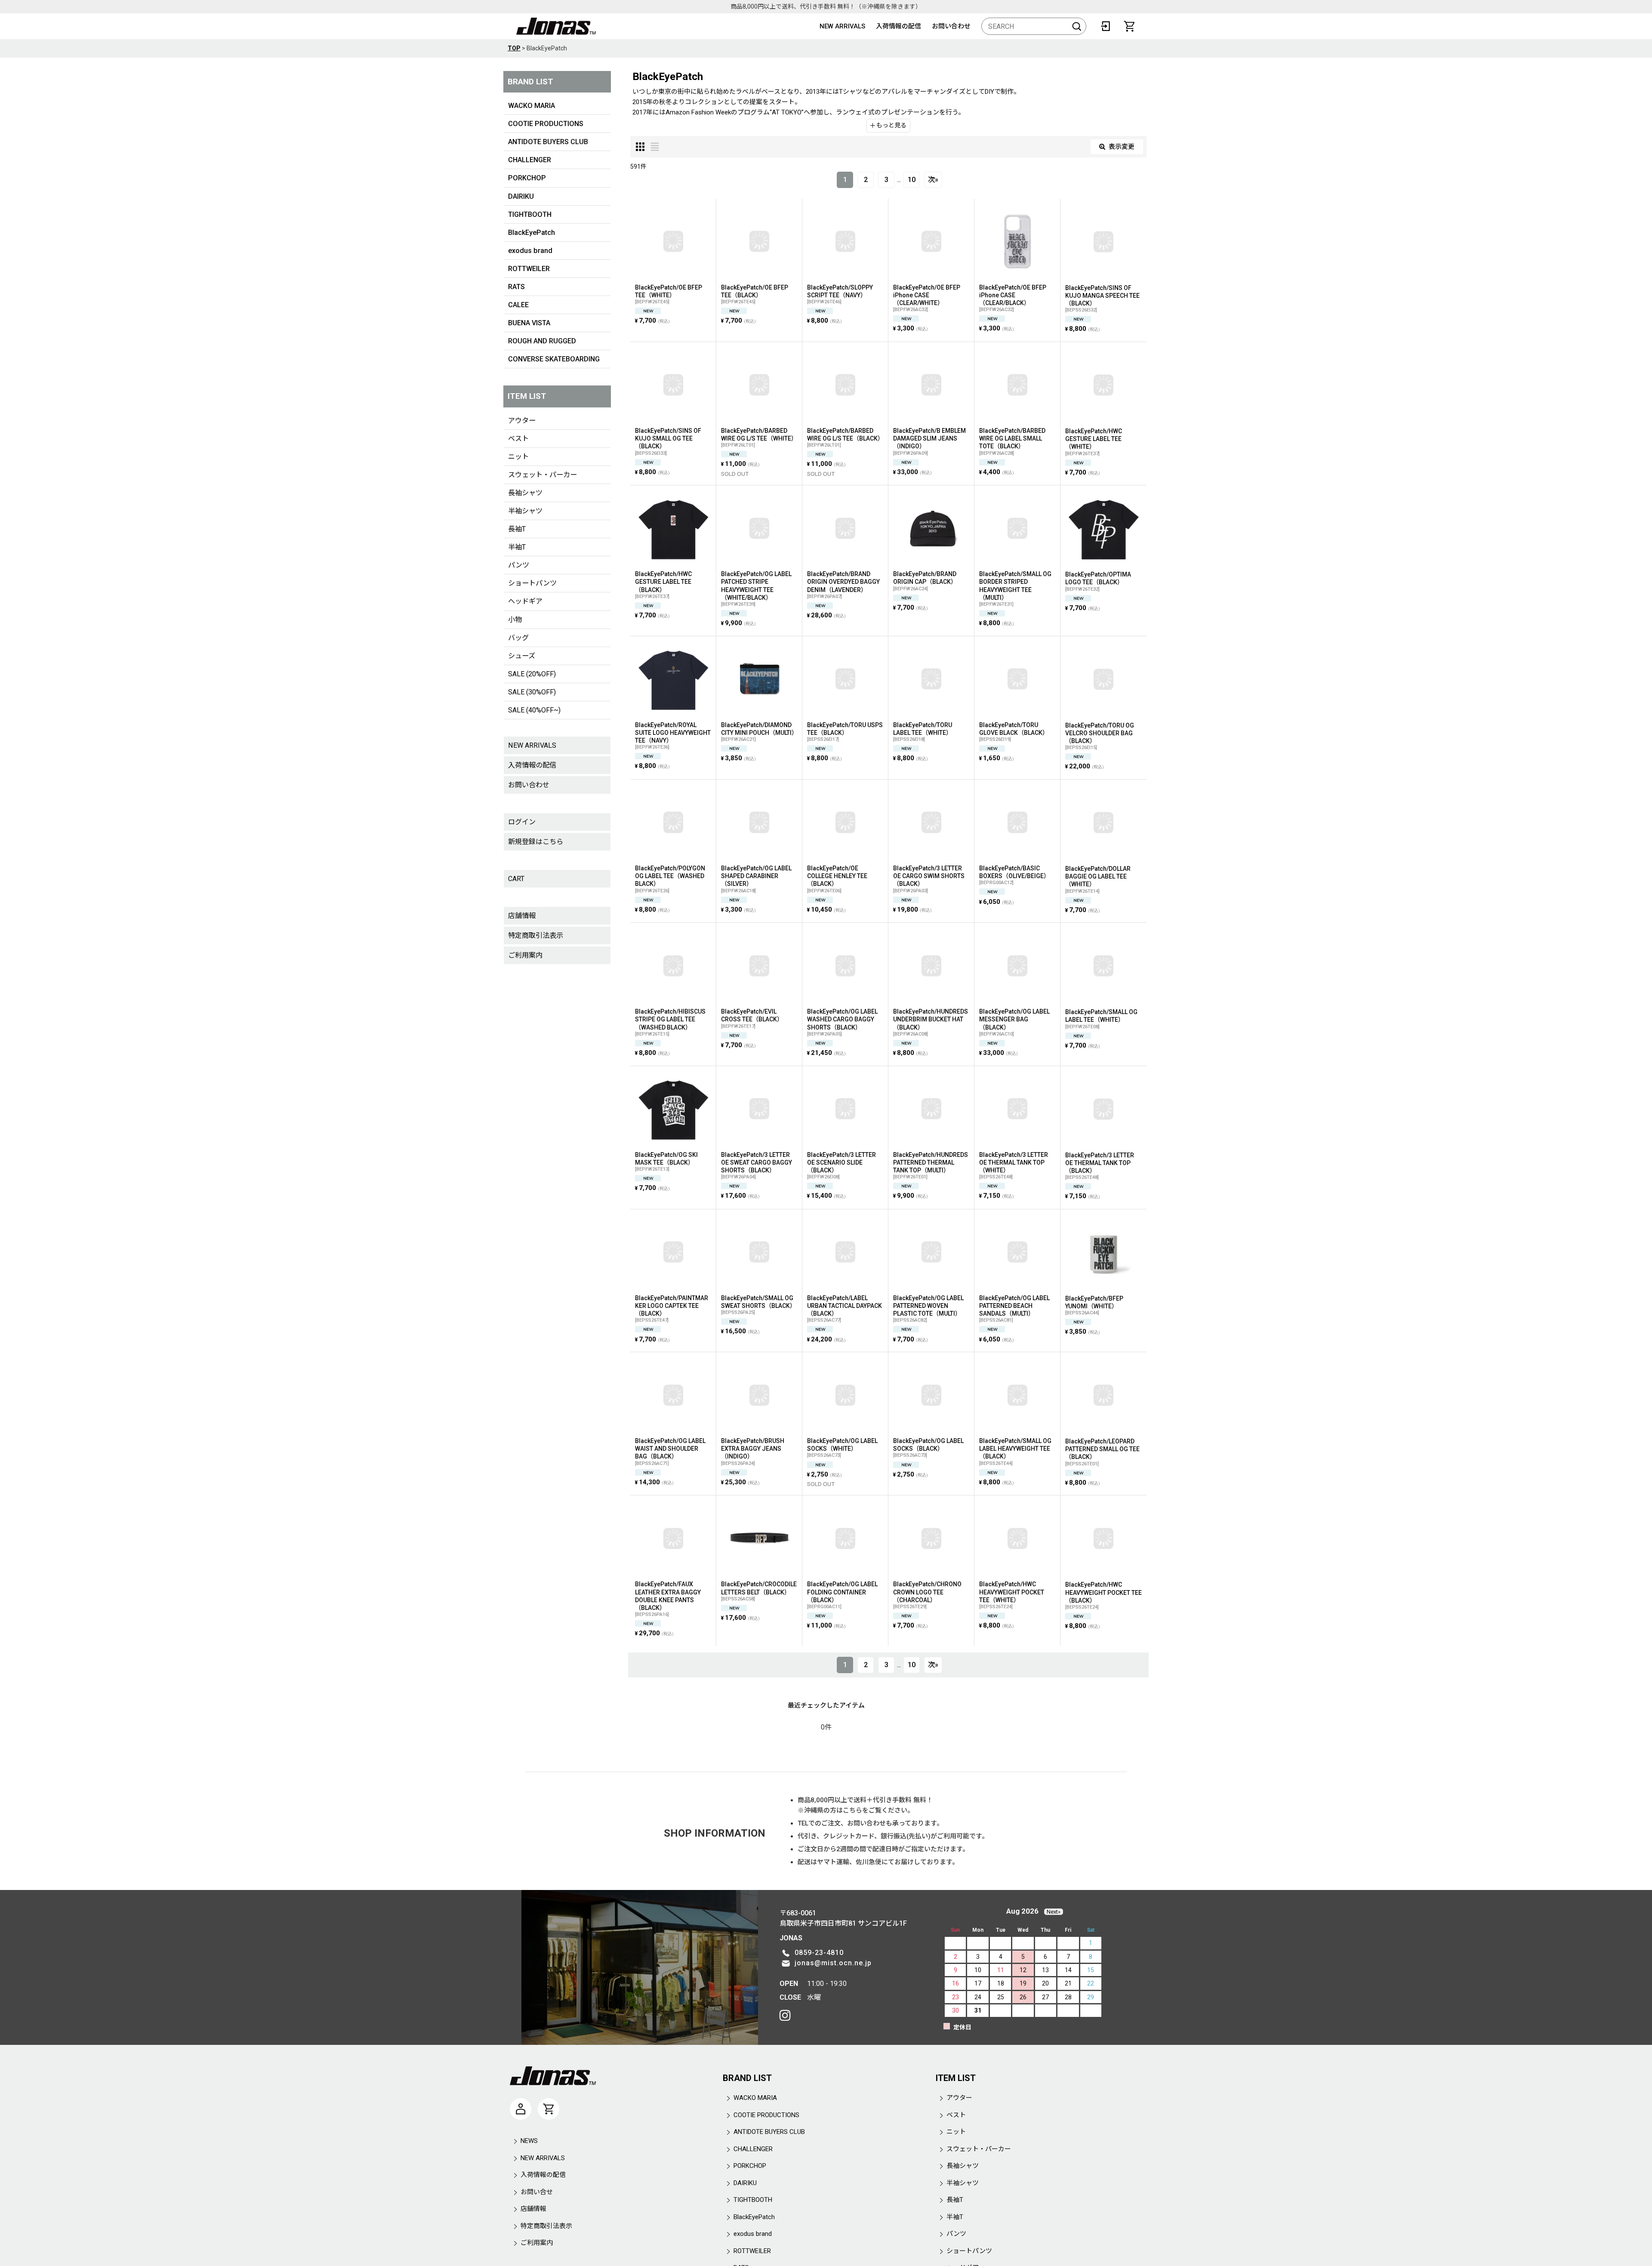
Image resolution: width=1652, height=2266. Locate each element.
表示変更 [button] (1122, 147)
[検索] (1077, 26)
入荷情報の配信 (898, 26)
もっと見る (891, 125)
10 (912, 180)
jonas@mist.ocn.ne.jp (833, 1963)
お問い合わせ (951, 26)
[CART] (1129, 26)
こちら (852, 1810)
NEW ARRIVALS (842, 26)
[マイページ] (521, 2109)
